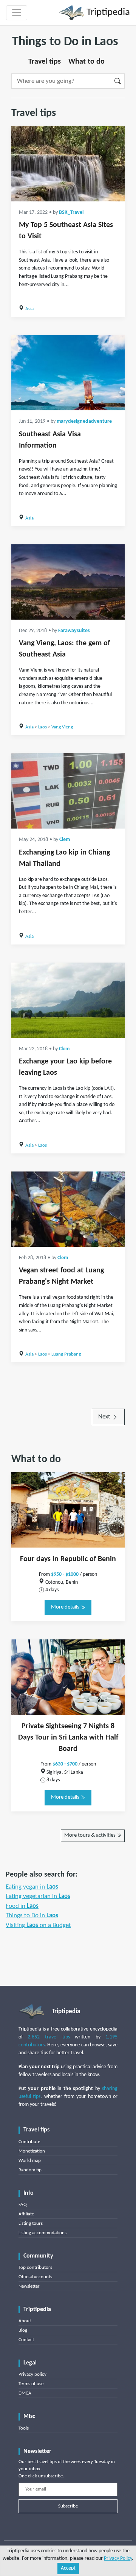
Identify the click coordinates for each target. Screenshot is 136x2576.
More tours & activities (90, 1835)
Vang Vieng (62, 727)
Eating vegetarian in (38, 1896)
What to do (87, 62)
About (25, 2321)
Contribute (29, 2142)
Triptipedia (107, 13)
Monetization (32, 2151)
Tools (24, 2428)
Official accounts (35, 2277)
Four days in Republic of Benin (68, 1559)
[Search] (118, 81)
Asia (29, 309)
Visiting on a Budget (38, 1925)
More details (66, 1607)
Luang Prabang (66, 1354)
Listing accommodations (42, 2233)
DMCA (25, 2393)
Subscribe (68, 2506)
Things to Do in (32, 1916)
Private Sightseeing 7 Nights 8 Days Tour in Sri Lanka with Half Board (68, 1738)
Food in (22, 1906)
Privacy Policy (118, 2558)
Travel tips (45, 62)
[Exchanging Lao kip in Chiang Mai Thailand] (68, 791)
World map (30, 2161)
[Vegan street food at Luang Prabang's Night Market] (68, 1209)
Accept (68, 2568)
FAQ (23, 2205)
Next (105, 1417)
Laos (42, 727)
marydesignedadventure (84, 421)
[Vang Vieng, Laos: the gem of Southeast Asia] (68, 582)
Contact (26, 2340)
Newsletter (29, 2286)
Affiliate (26, 2214)
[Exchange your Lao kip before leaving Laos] (68, 1000)
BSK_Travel (71, 213)
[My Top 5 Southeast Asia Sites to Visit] (68, 164)
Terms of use (31, 2384)
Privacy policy (32, 2374)
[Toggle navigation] (17, 13)
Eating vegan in (32, 1887)
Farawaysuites (74, 631)
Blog (23, 2330)
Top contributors (35, 2268)
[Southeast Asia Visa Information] (68, 373)
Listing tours (31, 2223)
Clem (65, 840)
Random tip (30, 2170)
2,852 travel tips (49, 2037)
